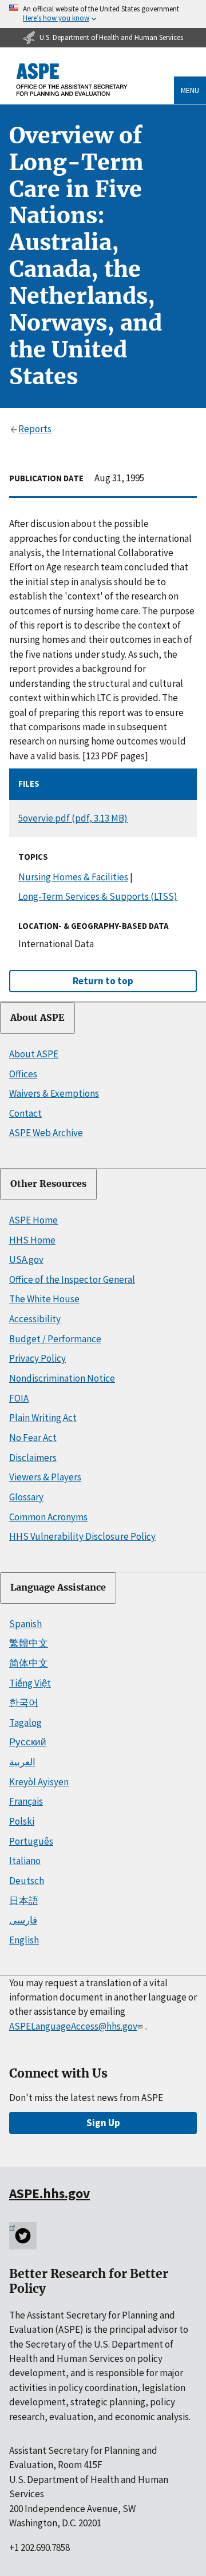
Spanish (25, 1624)
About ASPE (37, 1018)
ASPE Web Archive (46, 1133)
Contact (25, 1113)
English (24, 1940)
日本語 (24, 1901)
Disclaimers (33, 1458)
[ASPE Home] (72, 80)
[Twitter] (23, 2236)
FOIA (19, 1398)
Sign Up (103, 2123)
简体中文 (29, 1663)
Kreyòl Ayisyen (39, 1782)
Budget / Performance (55, 1339)
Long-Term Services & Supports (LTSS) (98, 896)
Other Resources (48, 1184)
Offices (23, 1074)
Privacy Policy (37, 1358)
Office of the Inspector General (72, 1279)
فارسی (23, 1920)
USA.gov (26, 1259)
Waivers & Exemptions (54, 1093)
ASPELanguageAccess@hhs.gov (73, 2026)
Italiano (25, 1861)
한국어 (24, 1702)
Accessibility (35, 1319)
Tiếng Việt (30, 1683)
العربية (22, 1762)
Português (31, 1841)
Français (26, 1801)
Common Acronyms (48, 1517)
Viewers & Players (45, 1477)
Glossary (26, 1497)
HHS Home (32, 1240)
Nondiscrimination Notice (62, 1378)
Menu (190, 90)
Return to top (103, 981)
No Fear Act (33, 1438)
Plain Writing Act (43, 1418)
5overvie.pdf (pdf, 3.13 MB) (73, 818)
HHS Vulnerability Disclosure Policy (82, 1536)
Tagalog (25, 1722)
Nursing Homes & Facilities (73, 877)
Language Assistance (58, 1587)
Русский (28, 1742)
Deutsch (27, 1881)
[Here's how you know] (103, 14)
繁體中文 (29, 1643)
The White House (44, 1299)
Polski (22, 1821)
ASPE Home (33, 1220)
